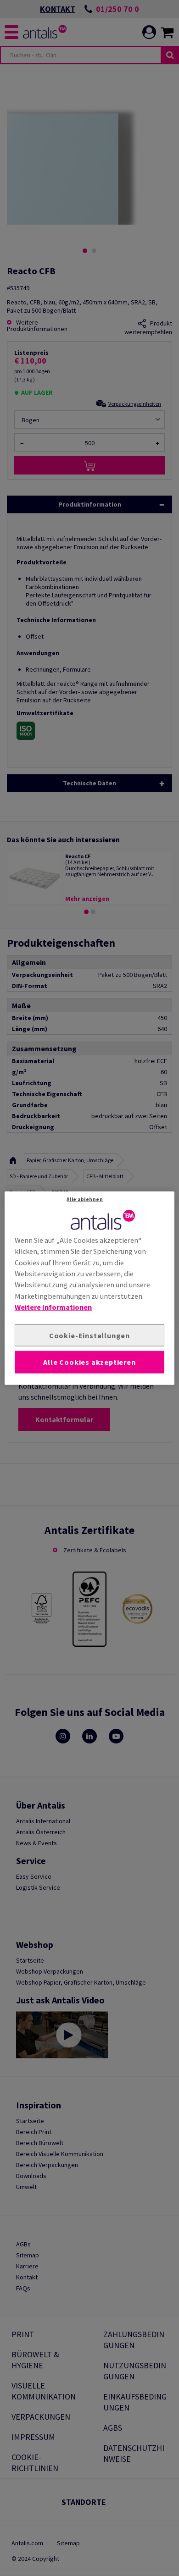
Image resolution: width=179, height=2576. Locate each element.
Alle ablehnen (85, 1199)
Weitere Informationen (53, 1307)
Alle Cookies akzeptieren (89, 1362)
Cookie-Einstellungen (89, 1335)
